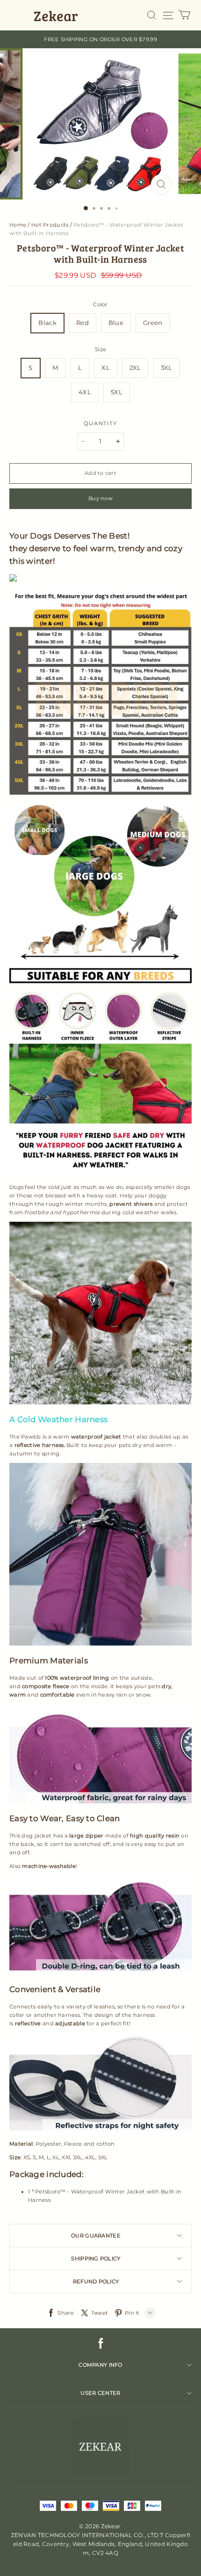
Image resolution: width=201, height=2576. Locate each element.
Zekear (56, 15)
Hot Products (50, 225)
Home (18, 225)
